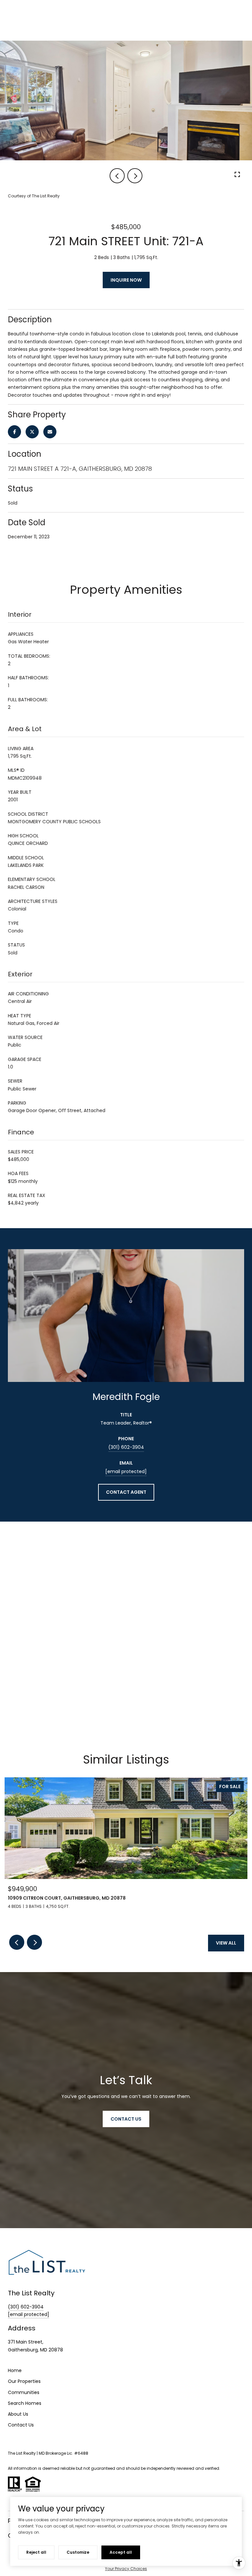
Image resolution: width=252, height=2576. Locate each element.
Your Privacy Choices (126, 2569)
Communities (24, 2392)
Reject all (36, 2552)
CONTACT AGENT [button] (126, 1492)
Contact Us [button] (126, 2119)
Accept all (121, 2552)
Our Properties (24, 2381)
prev (117, 176)
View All (226, 1943)
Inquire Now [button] (126, 280)
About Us (18, 2414)
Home (15, 2370)
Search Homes (25, 2403)
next (135, 176)
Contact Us (21, 2425)
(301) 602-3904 (126, 1447)
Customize (78, 2552)
